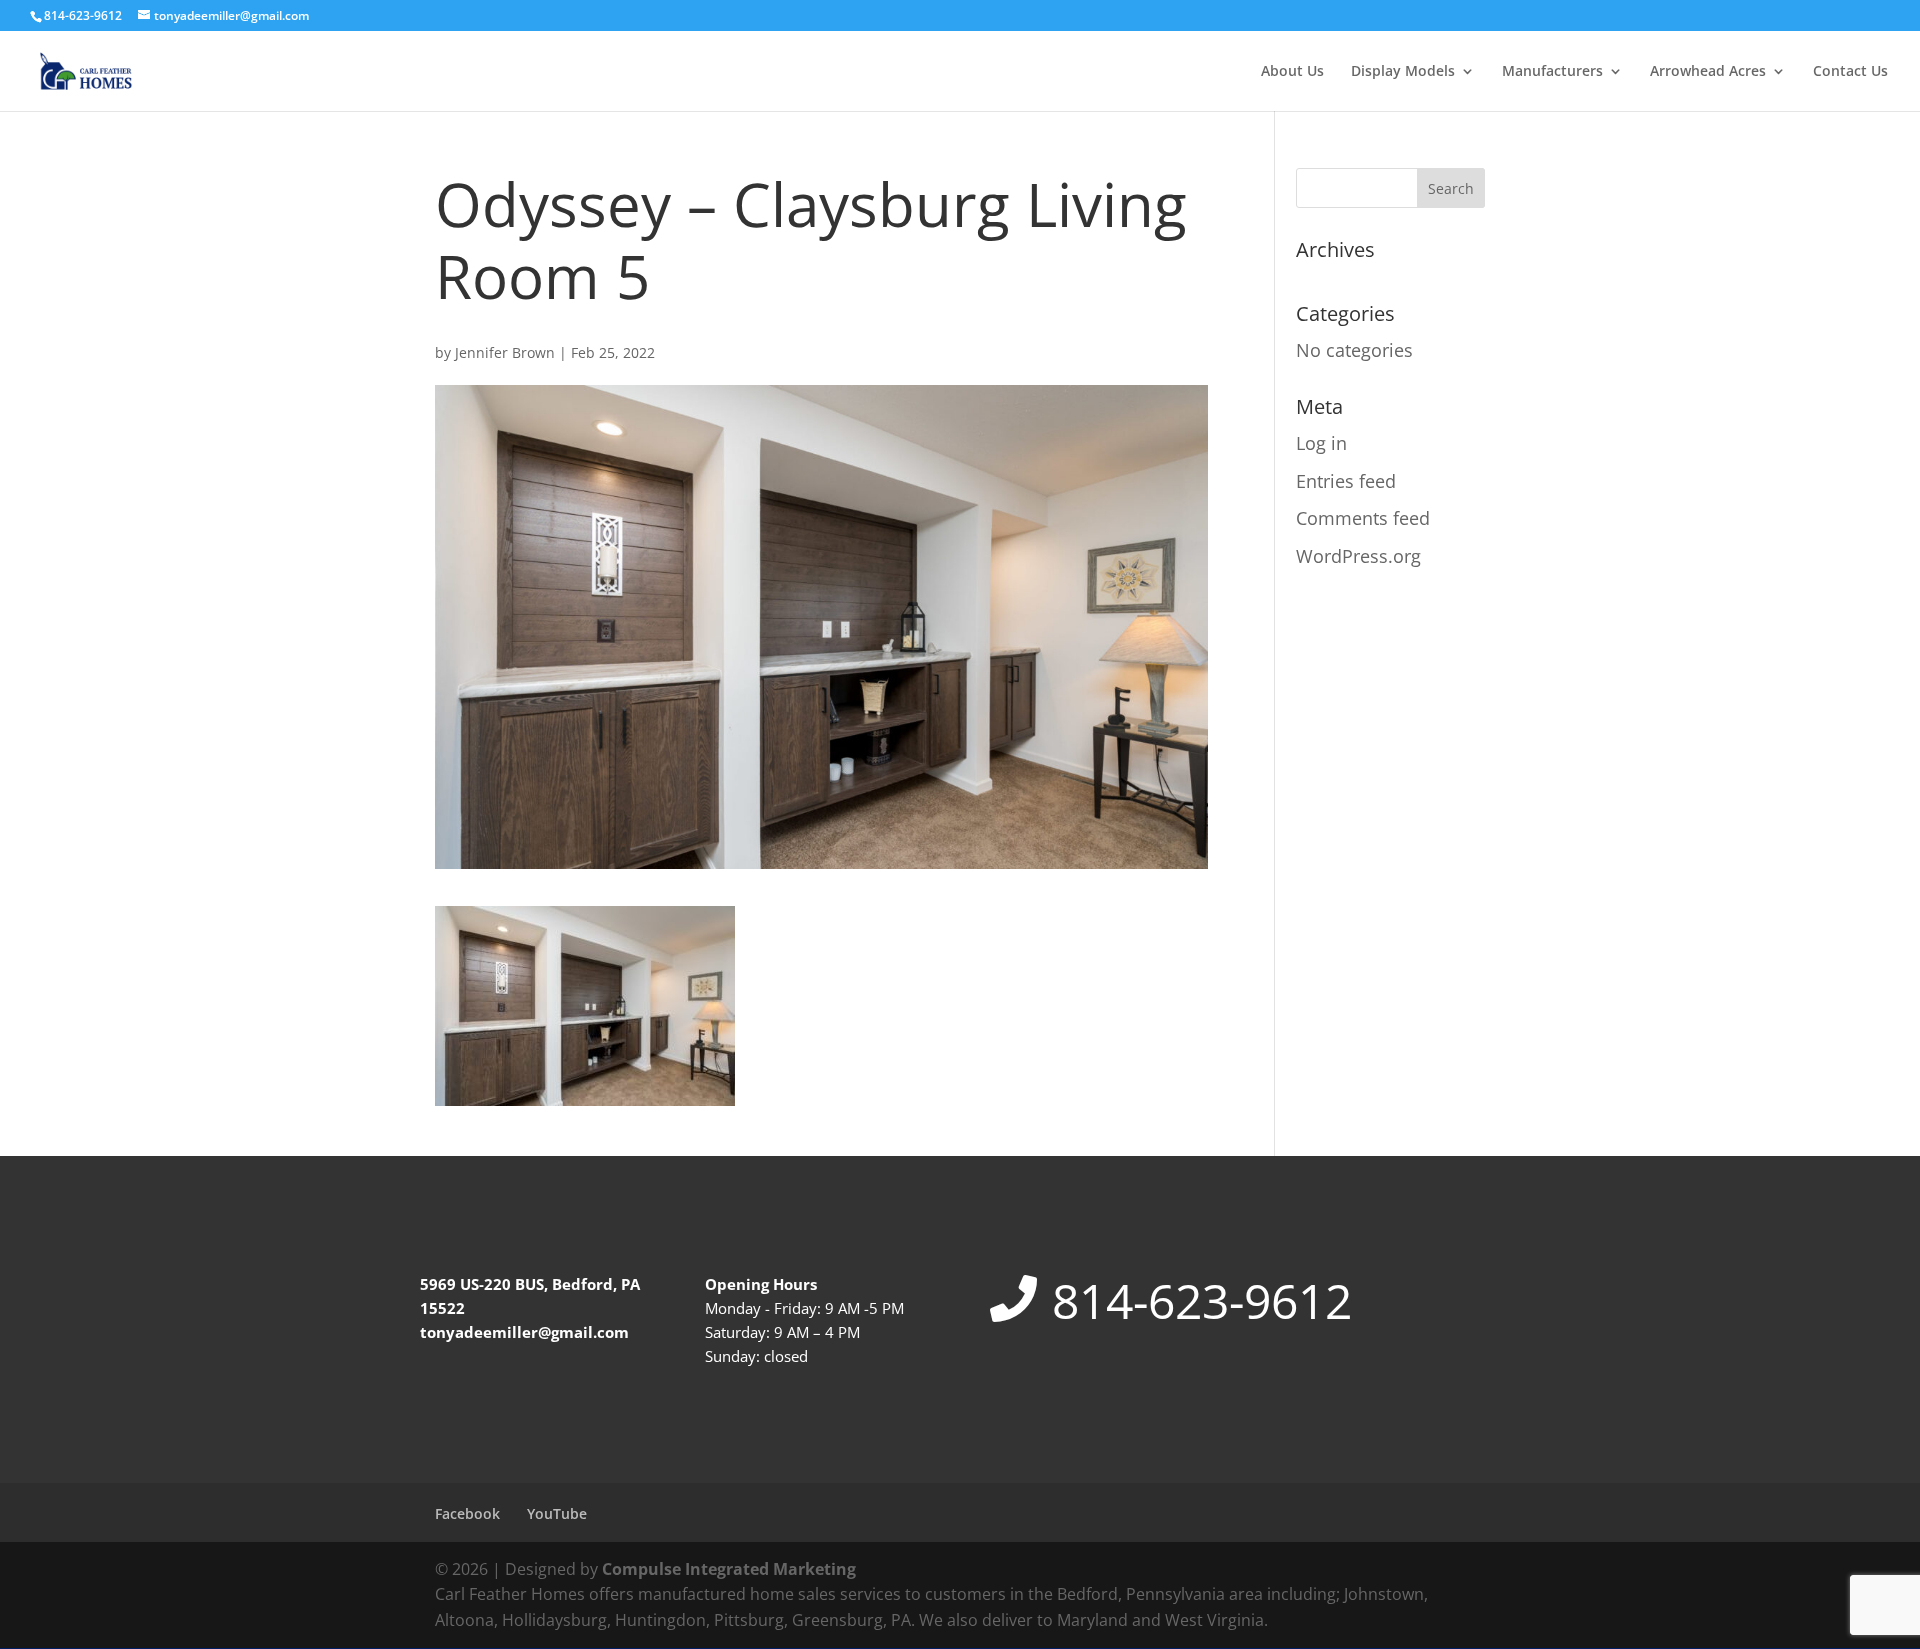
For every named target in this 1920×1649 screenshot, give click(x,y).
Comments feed (1363, 518)
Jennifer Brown (505, 352)
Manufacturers (1552, 72)
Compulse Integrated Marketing (729, 1569)
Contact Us (1850, 72)
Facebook (467, 1513)
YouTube (557, 1513)
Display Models (1403, 72)
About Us (1292, 72)
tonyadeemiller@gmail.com (524, 1332)
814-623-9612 (1202, 1300)
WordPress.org (1358, 556)
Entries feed (1346, 481)
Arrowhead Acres (1708, 72)
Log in (1321, 443)
